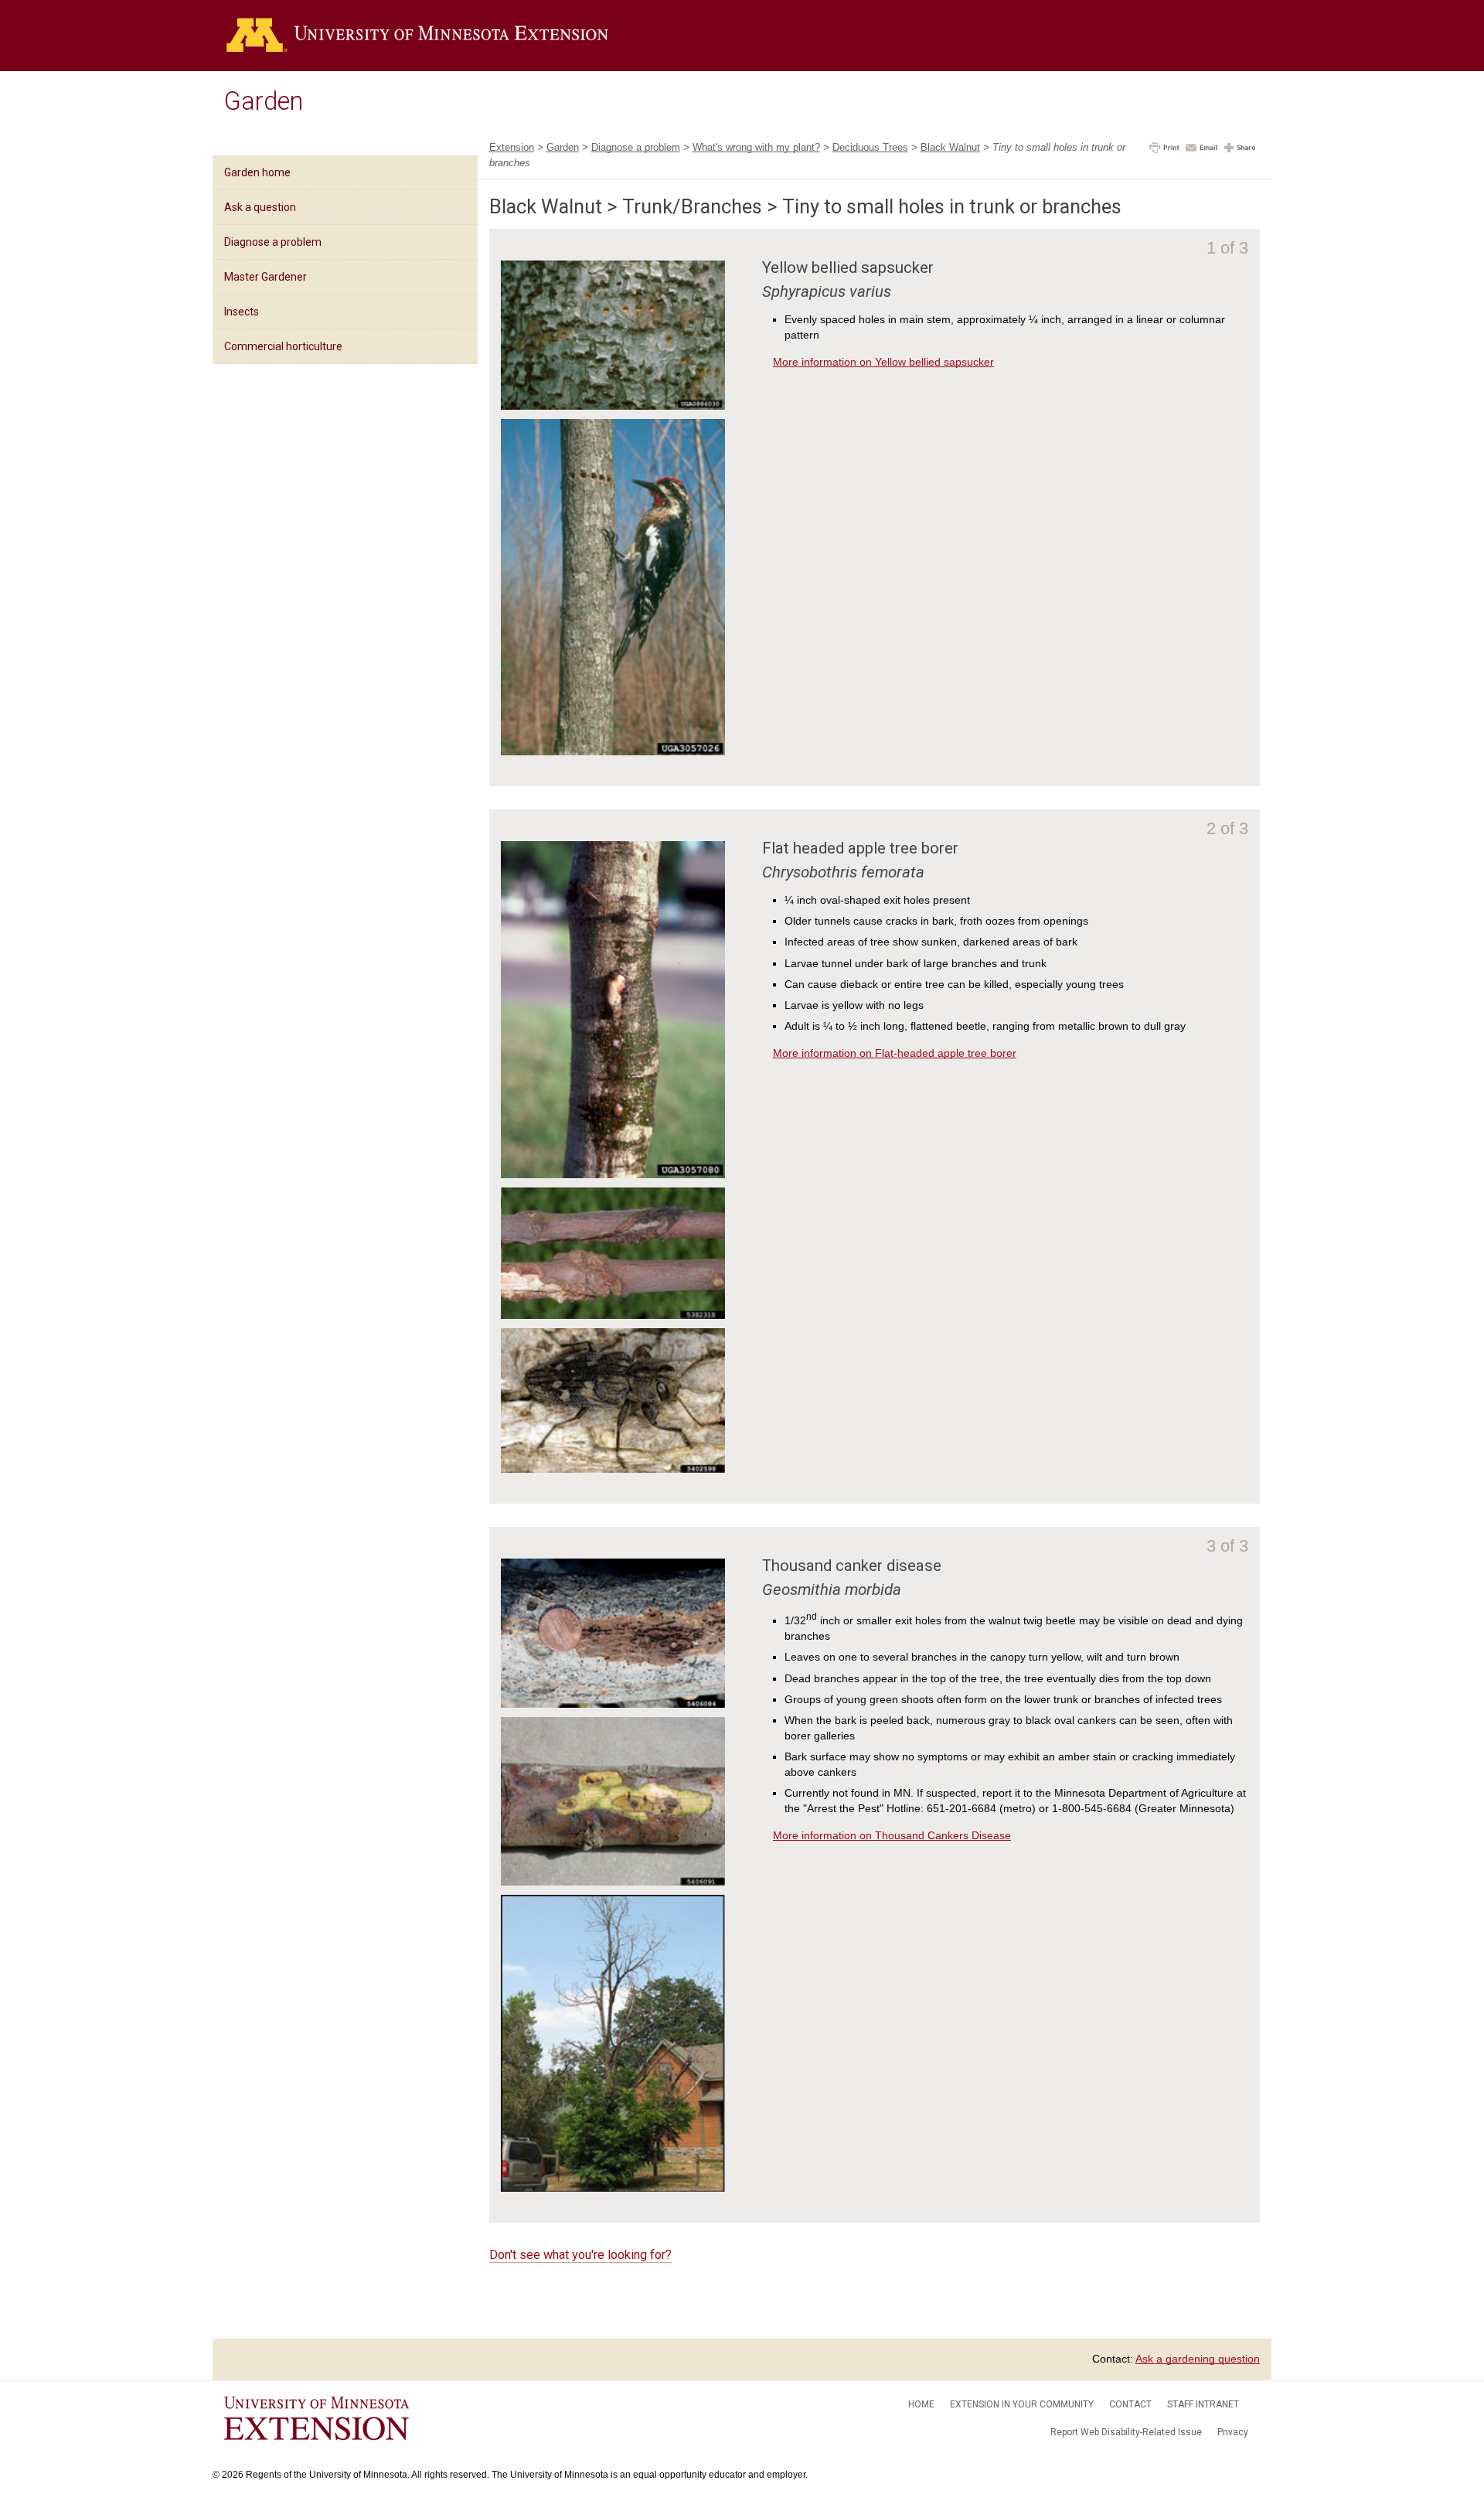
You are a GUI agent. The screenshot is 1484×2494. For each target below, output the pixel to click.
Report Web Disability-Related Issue (1126, 2432)
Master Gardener (265, 277)
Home (921, 2404)
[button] (1164, 149)
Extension (512, 147)
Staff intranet (1203, 2404)
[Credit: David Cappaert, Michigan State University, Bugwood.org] (613, 1469)
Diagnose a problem (273, 242)
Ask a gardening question (1198, 2359)
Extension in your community (1022, 2404)
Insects (242, 312)
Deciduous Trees (870, 147)
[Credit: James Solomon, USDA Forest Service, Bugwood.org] (613, 406)
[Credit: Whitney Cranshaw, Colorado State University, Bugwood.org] (613, 1704)
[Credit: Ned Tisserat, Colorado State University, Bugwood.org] (613, 1882)
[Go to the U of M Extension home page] (417, 36)
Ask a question (260, 207)
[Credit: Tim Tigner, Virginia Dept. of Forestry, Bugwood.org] (613, 751)
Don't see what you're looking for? (580, 2255)
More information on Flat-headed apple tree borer (895, 1053)
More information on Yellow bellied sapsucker (883, 362)
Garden (264, 101)
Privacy (1233, 2432)
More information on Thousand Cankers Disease (892, 1835)
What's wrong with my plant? (756, 147)
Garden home (257, 172)
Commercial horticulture (283, 346)
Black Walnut (950, 147)
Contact (1130, 2404)
